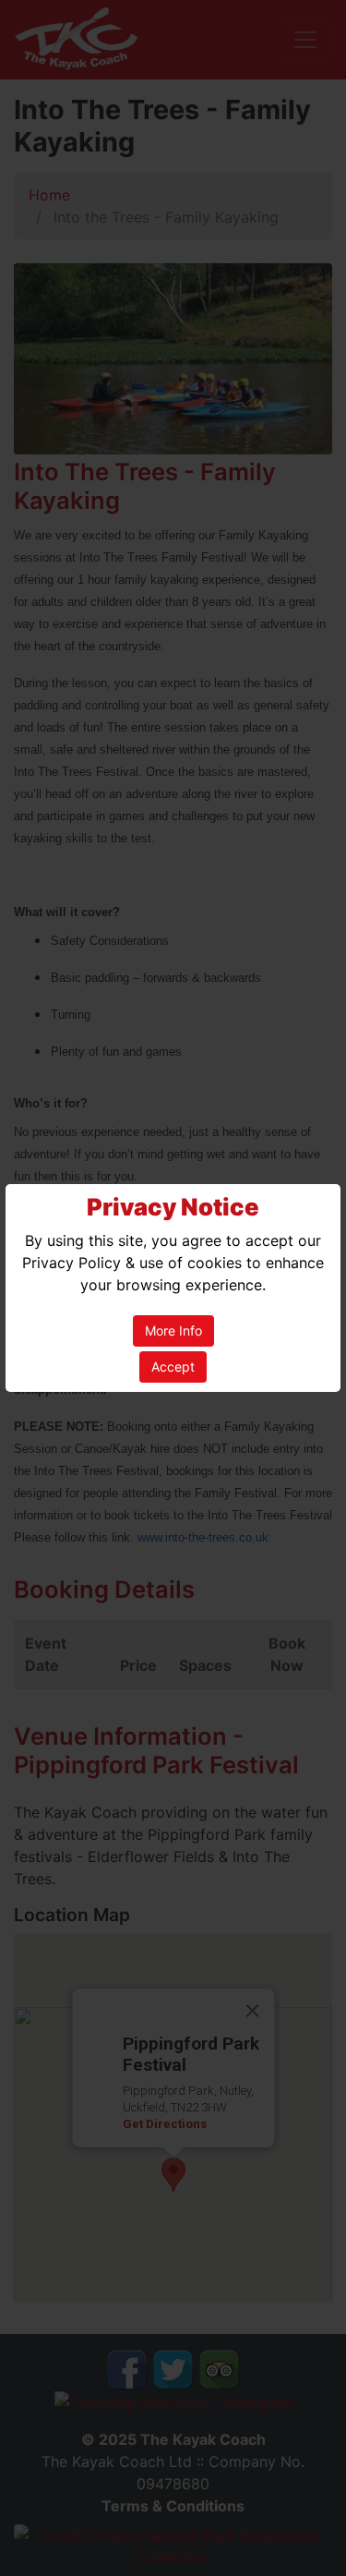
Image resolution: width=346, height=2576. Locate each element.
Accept (173, 1367)
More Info (173, 1330)
